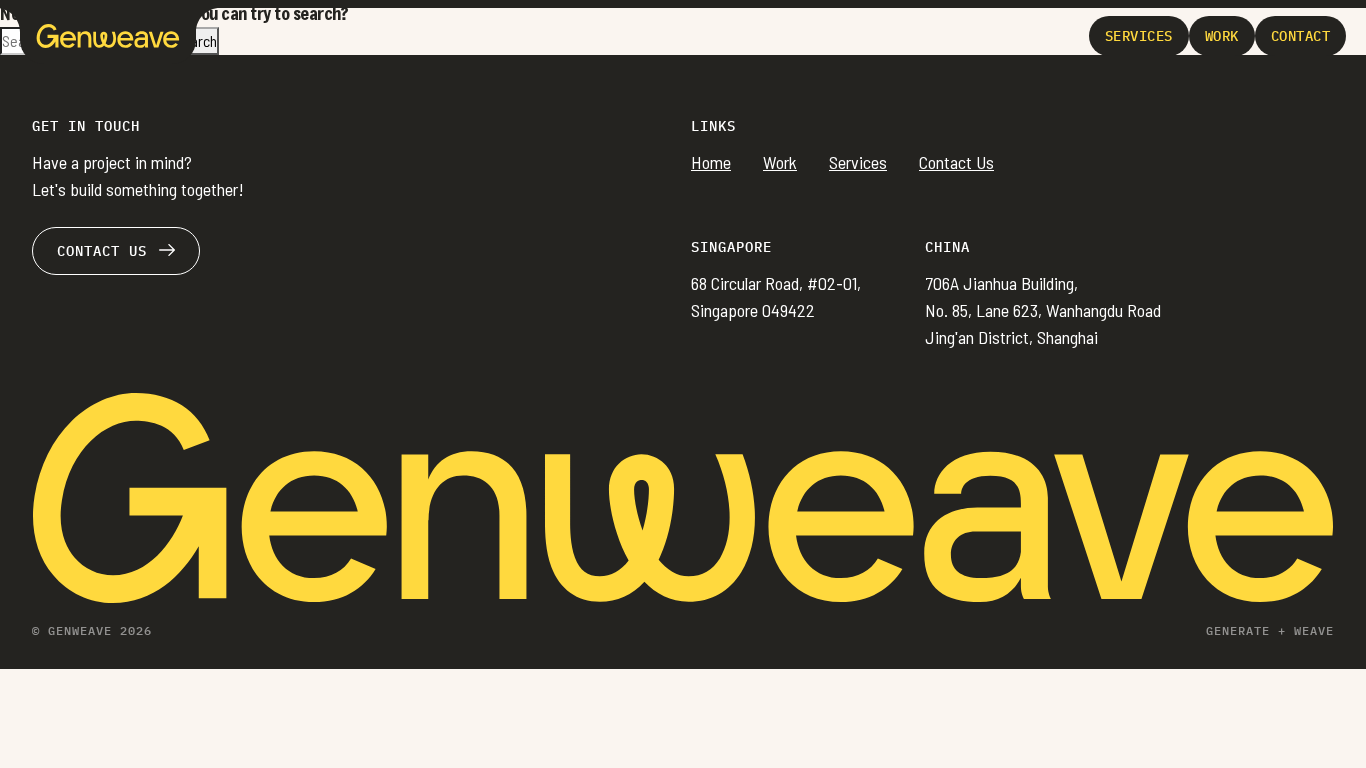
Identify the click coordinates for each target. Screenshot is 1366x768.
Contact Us (956, 162)
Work (780, 162)
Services (858, 162)
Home (711, 162)
